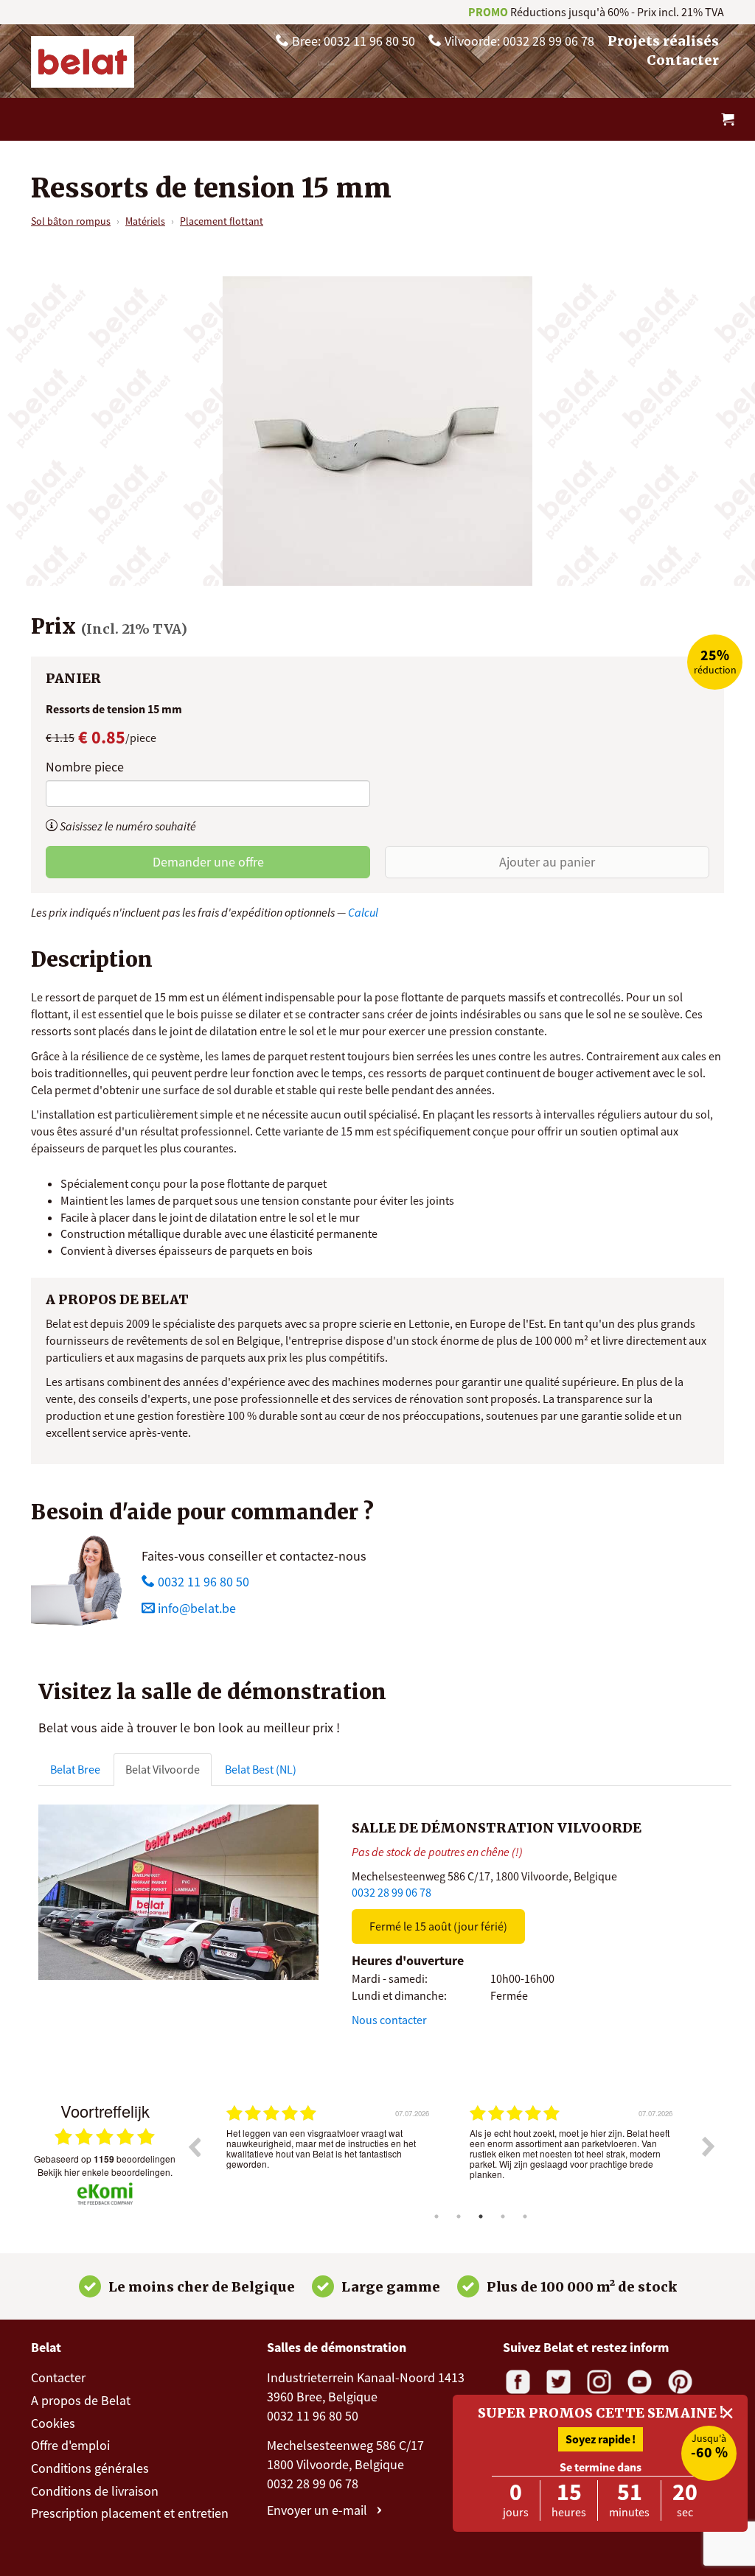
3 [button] (481, 2216)
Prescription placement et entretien (130, 2513)
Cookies (53, 2423)
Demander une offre (208, 862)
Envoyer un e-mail (319, 2510)
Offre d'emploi (70, 2445)
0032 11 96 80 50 (202, 1582)
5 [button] (525, 2216)
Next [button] (709, 2146)
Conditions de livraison (95, 2491)
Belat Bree (75, 1769)
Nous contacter (389, 2020)
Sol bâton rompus (71, 221)
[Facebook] (518, 2382)
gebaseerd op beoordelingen (105, 2159)
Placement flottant (222, 221)
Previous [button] (194, 2146)
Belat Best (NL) (261, 1769)
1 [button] (436, 2216)
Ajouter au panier (547, 862)
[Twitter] (559, 2382)
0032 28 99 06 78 (392, 1892)
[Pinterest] (680, 2382)
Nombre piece (85, 767)
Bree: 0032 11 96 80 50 (352, 41)
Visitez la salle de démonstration (212, 1692)
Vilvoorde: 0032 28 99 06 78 (518, 41)
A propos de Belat (81, 2400)
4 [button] (503, 2216)
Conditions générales (90, 2468)
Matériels (145, 221)
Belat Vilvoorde (163, 1769)
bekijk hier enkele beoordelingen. (105, 2172)
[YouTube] (640, 2382)
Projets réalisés (663, 41)
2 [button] (459, 2216)
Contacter (683, 60)
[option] (330, 2157)
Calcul (363, 912)
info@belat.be (197, 1608)
